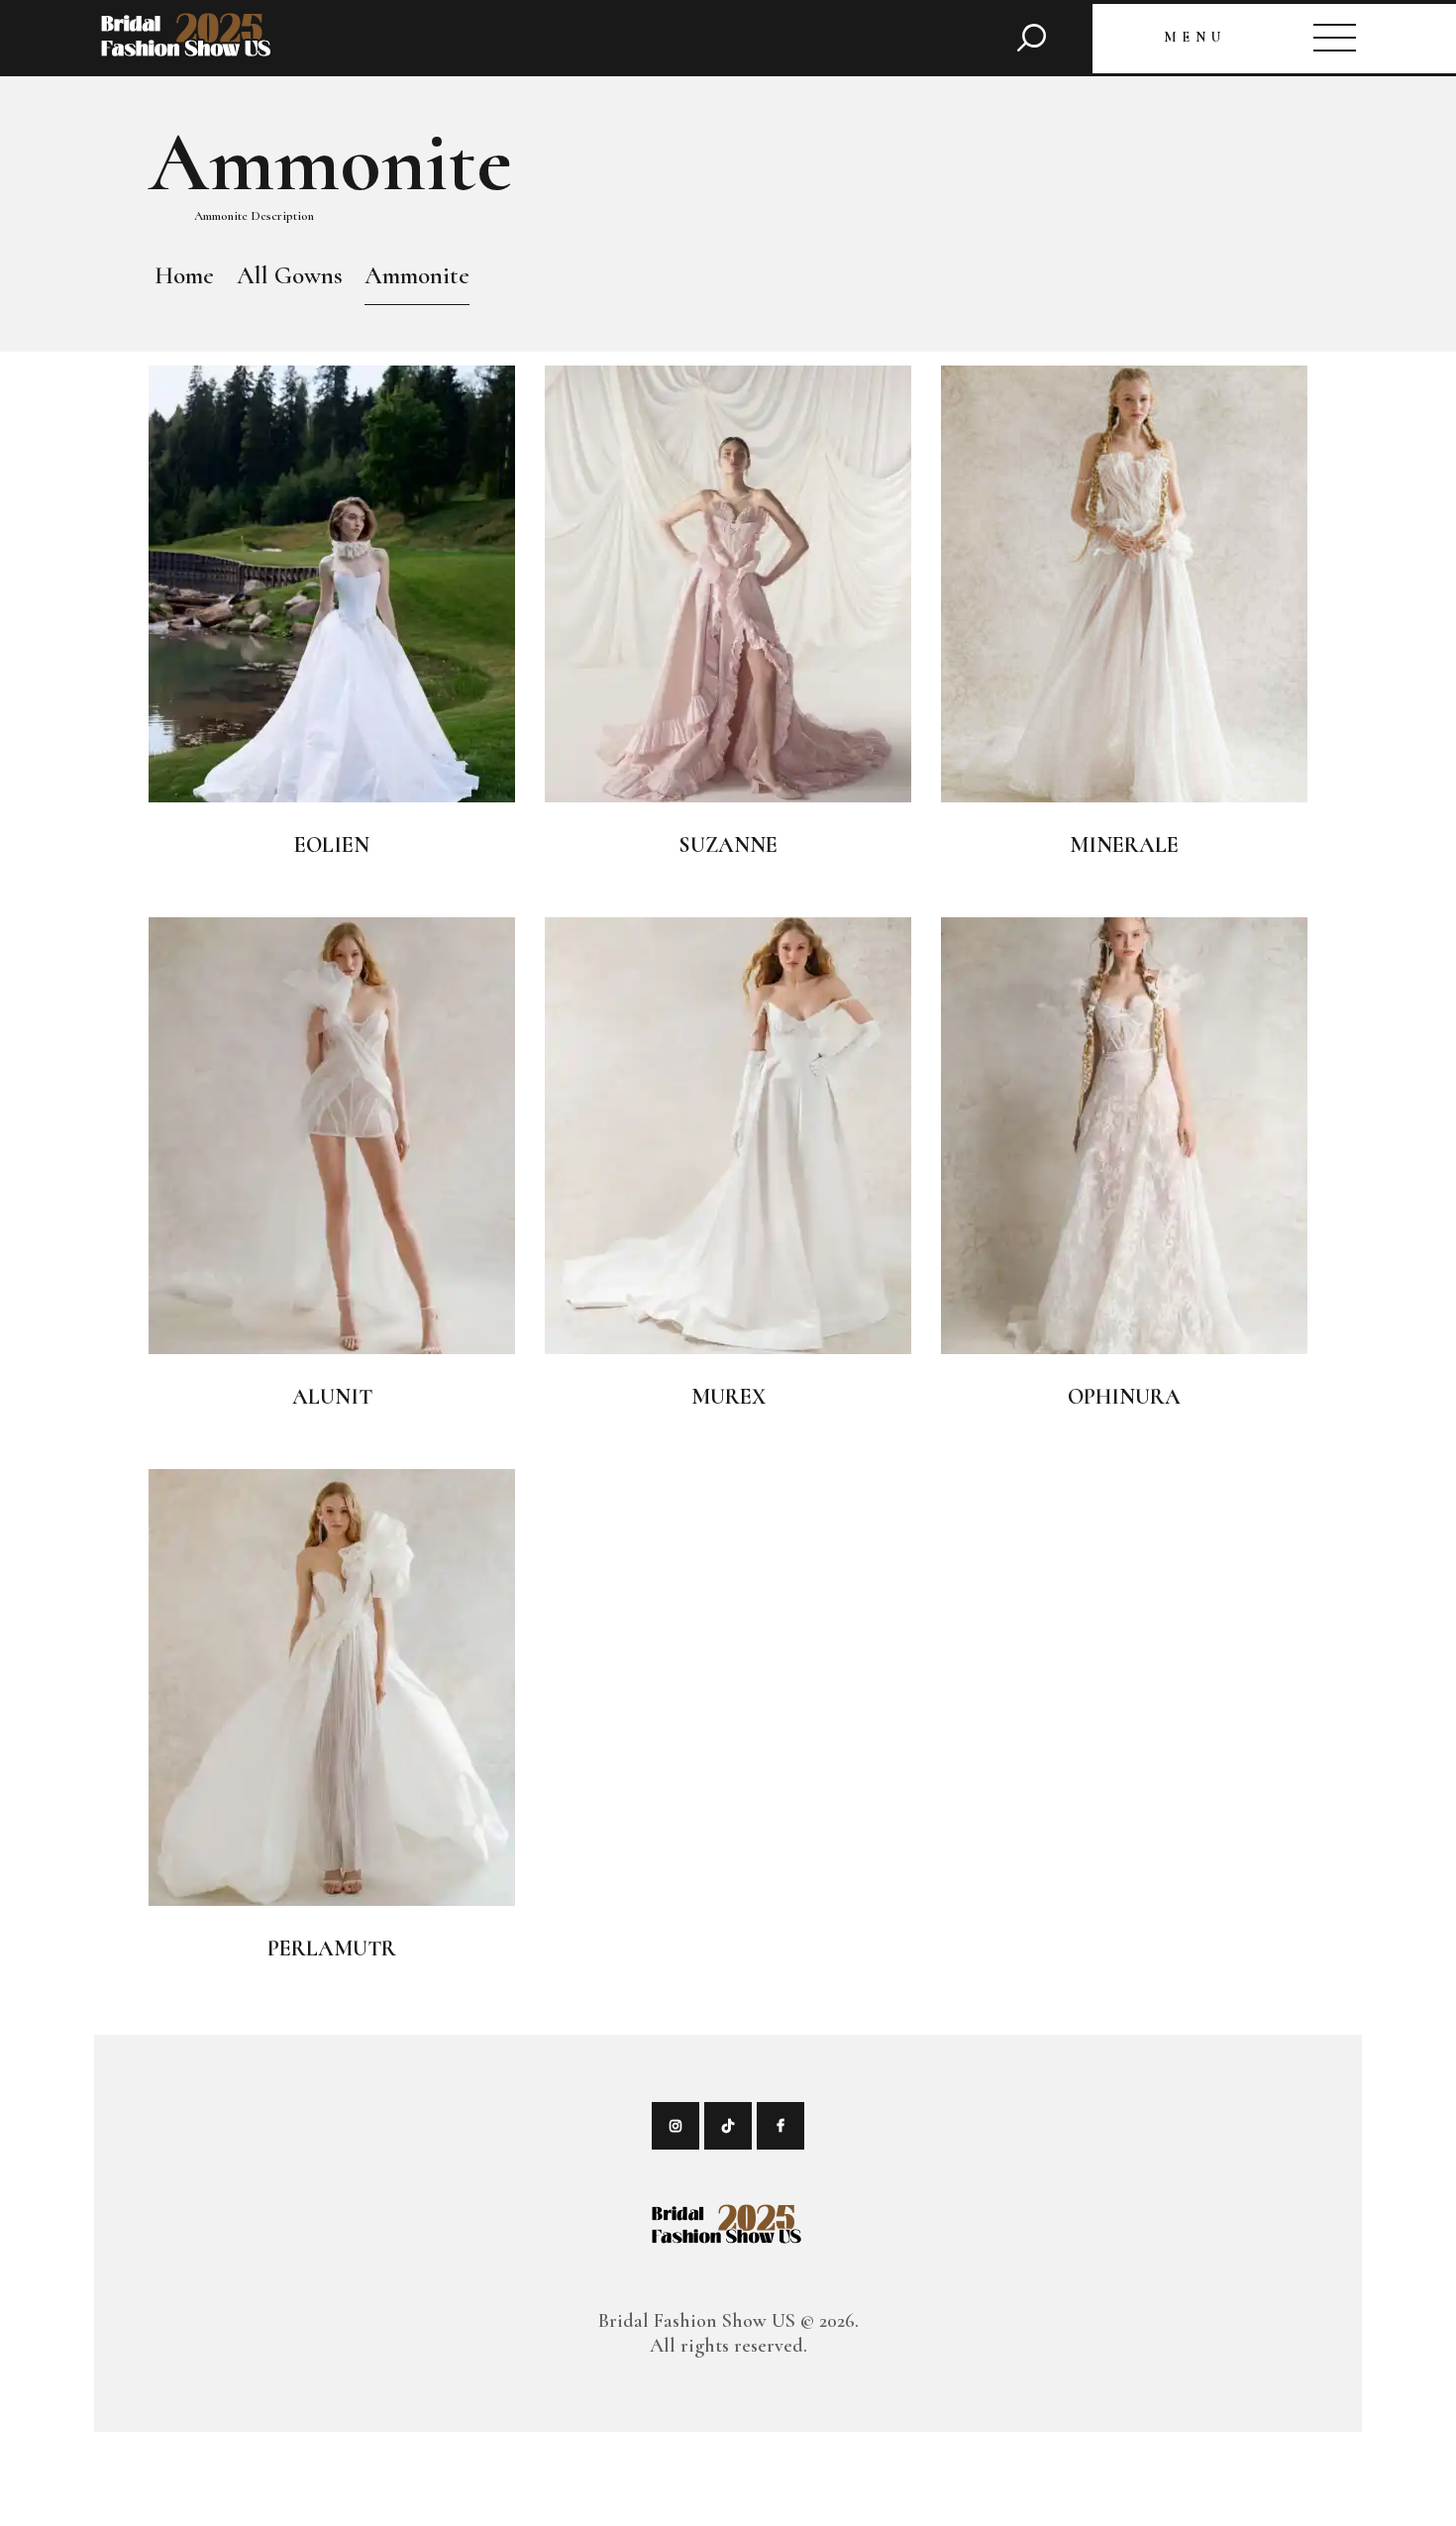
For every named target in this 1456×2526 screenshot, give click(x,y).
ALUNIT (332, 1397)
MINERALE (1124, 845)
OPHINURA (1124, 1397)
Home (184, 275)
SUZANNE (728, 845)
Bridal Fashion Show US (697, 2321)
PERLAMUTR (332, 1948)
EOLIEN (332, 845)
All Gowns (290, 275)
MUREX (728, 1397)
